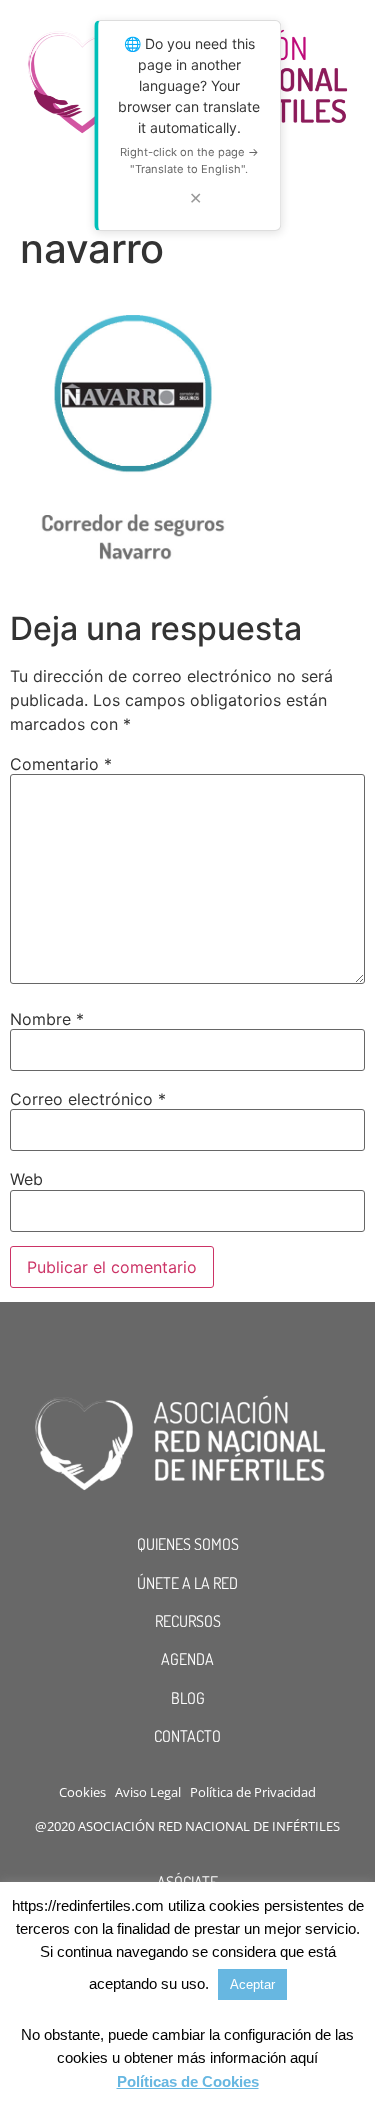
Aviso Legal (148, 1792)
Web (26, 1179)
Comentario (61, 764)
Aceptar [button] (252, 1984)
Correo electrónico (88, 1099)
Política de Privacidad (253, 1792)
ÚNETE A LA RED (187, 1583)
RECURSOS (188, 1621)
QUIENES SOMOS (188, 1544)
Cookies (82, 1792)
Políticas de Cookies (188, 2081)
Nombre (47, 1019)
